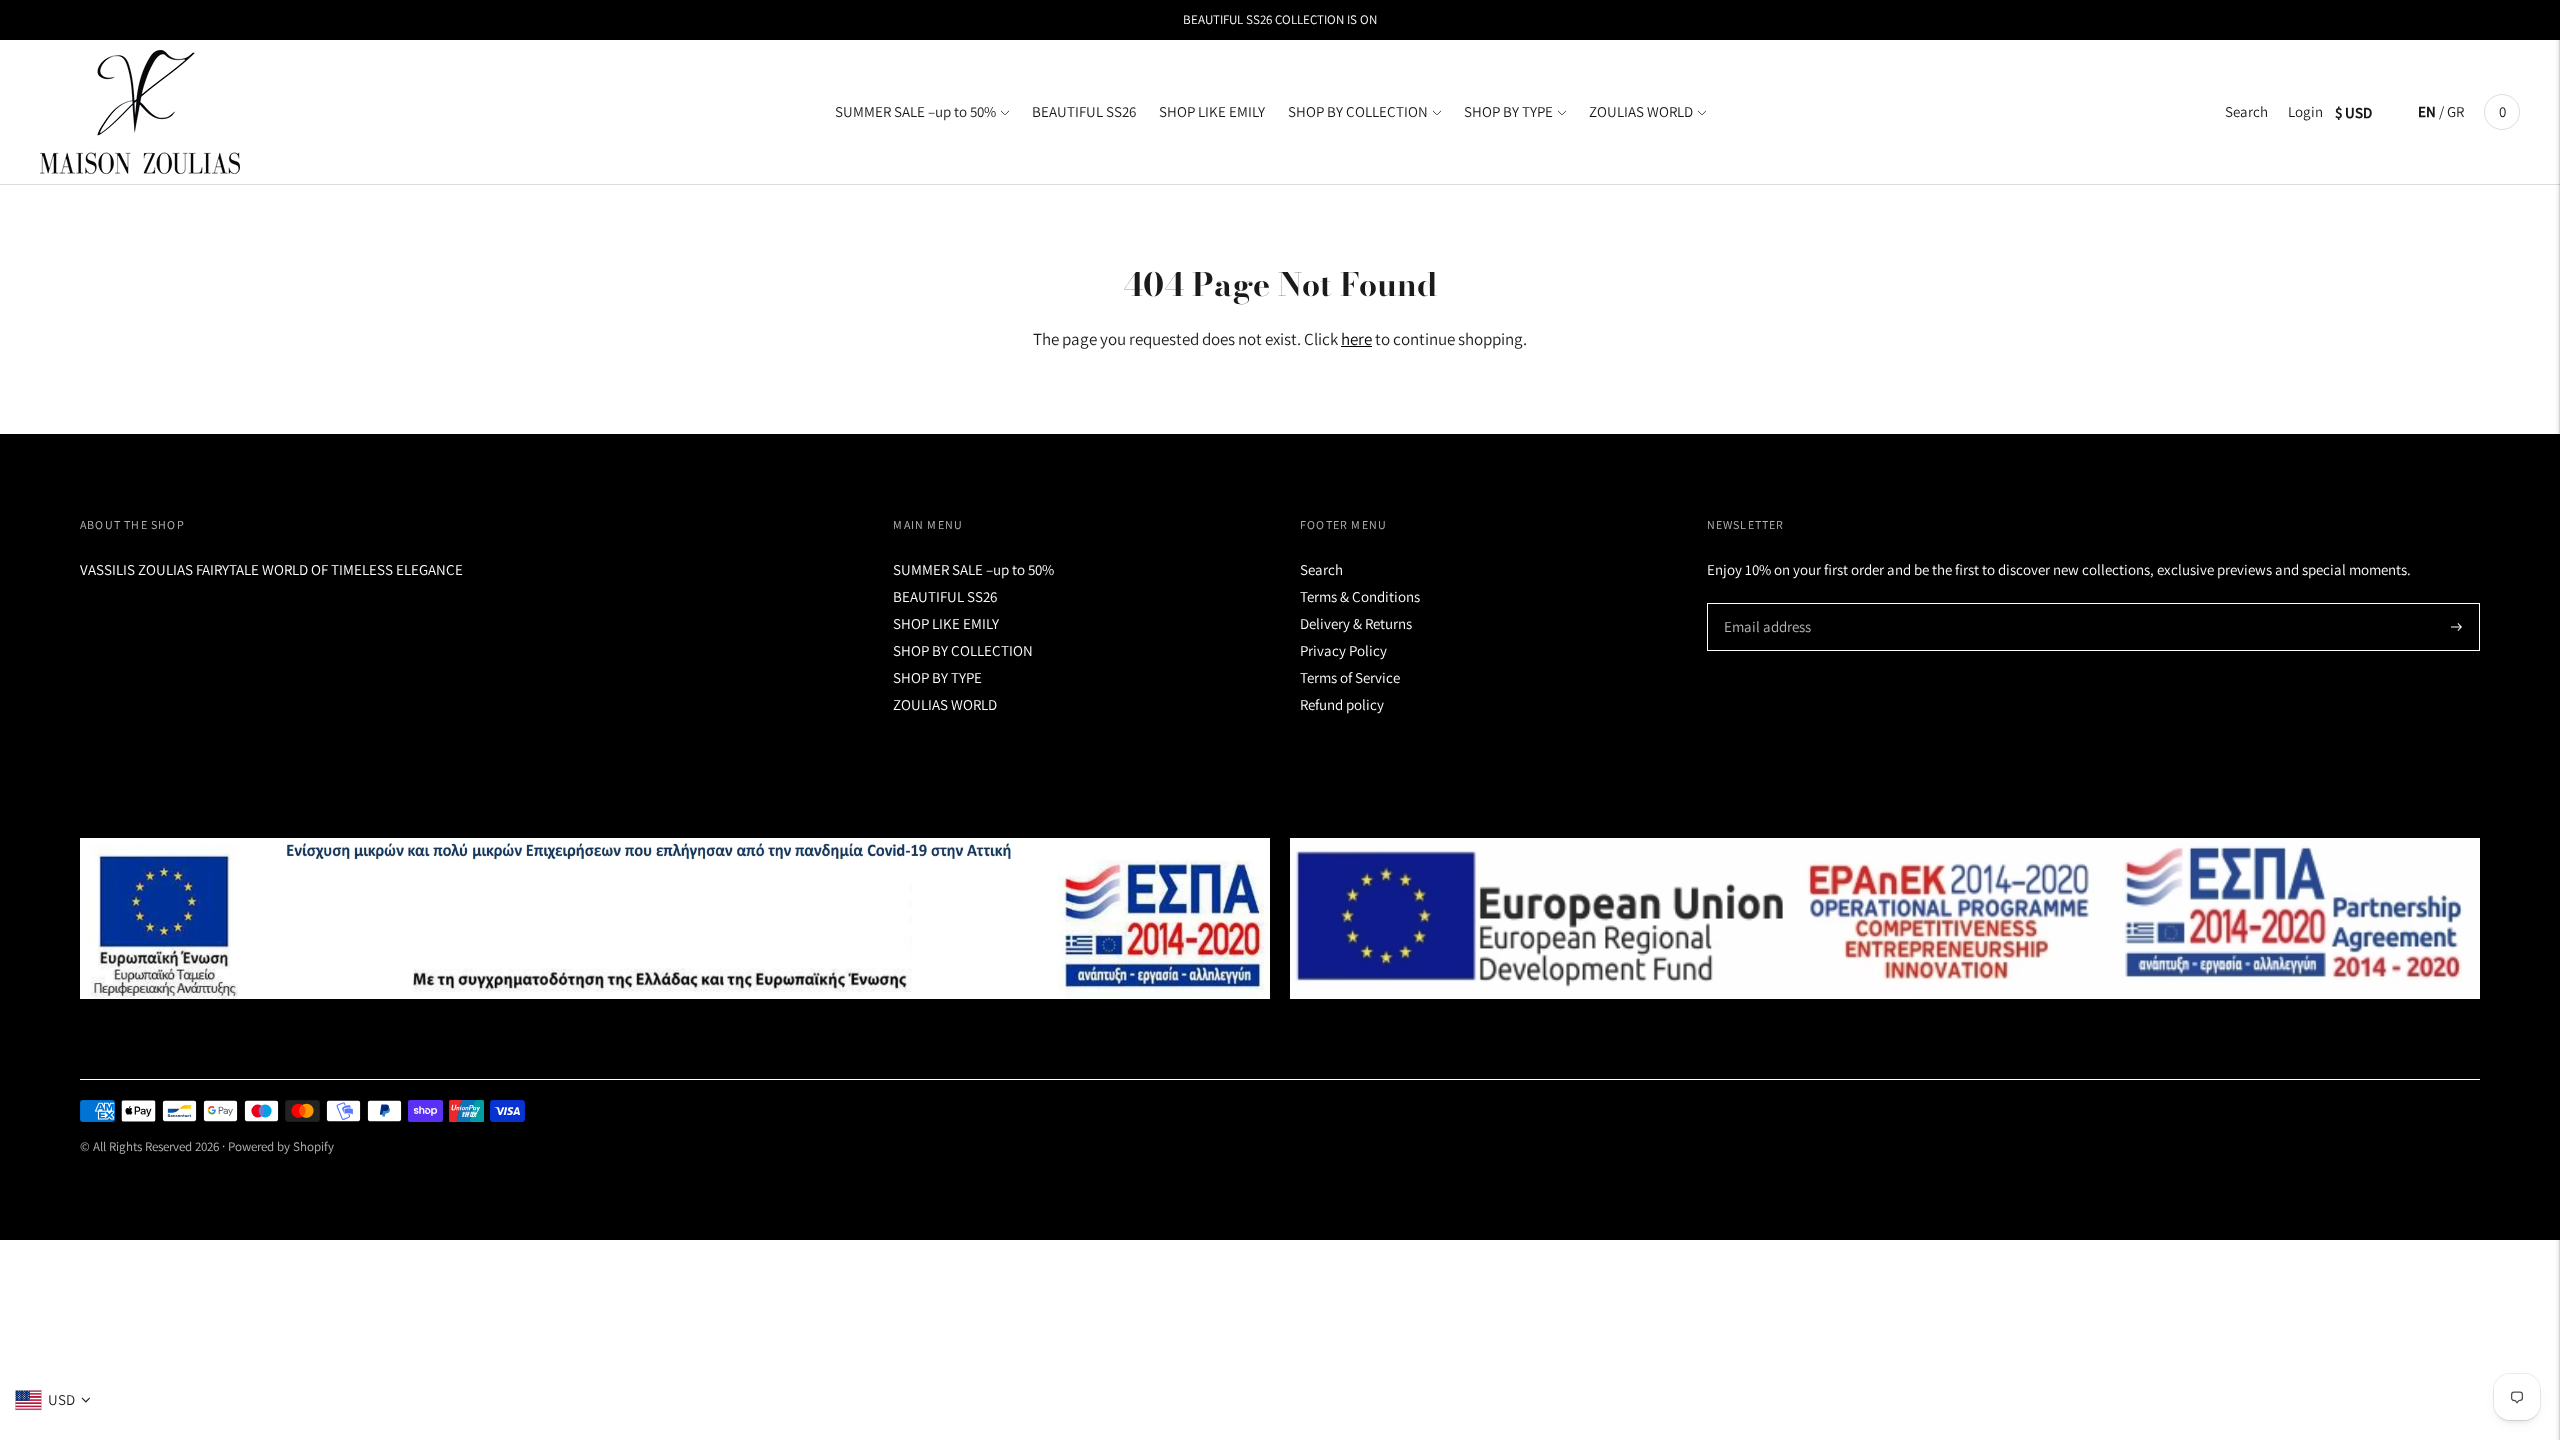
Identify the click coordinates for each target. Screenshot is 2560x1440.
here (1356, 339)
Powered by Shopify (281, 1146)
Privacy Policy (1343, 650)
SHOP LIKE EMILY (1212, 111)
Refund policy (1342, 704)
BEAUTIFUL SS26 (1084, 111)
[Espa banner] (675, 918)
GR (2455, 111)
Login (2305, 111)
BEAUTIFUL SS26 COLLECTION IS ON (1280, 19)
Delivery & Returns (1356, 623)
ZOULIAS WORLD (1641, 111)
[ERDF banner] (1885, 918)
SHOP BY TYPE (1508, 111)
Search (2246, 111)
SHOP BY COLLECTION (1358, 111)
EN (2427, 111)
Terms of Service (1350, 677)
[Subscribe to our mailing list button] (2456, 627)
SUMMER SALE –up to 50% (915, 111)
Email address (1764, 603)
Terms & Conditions (1360, 596)
